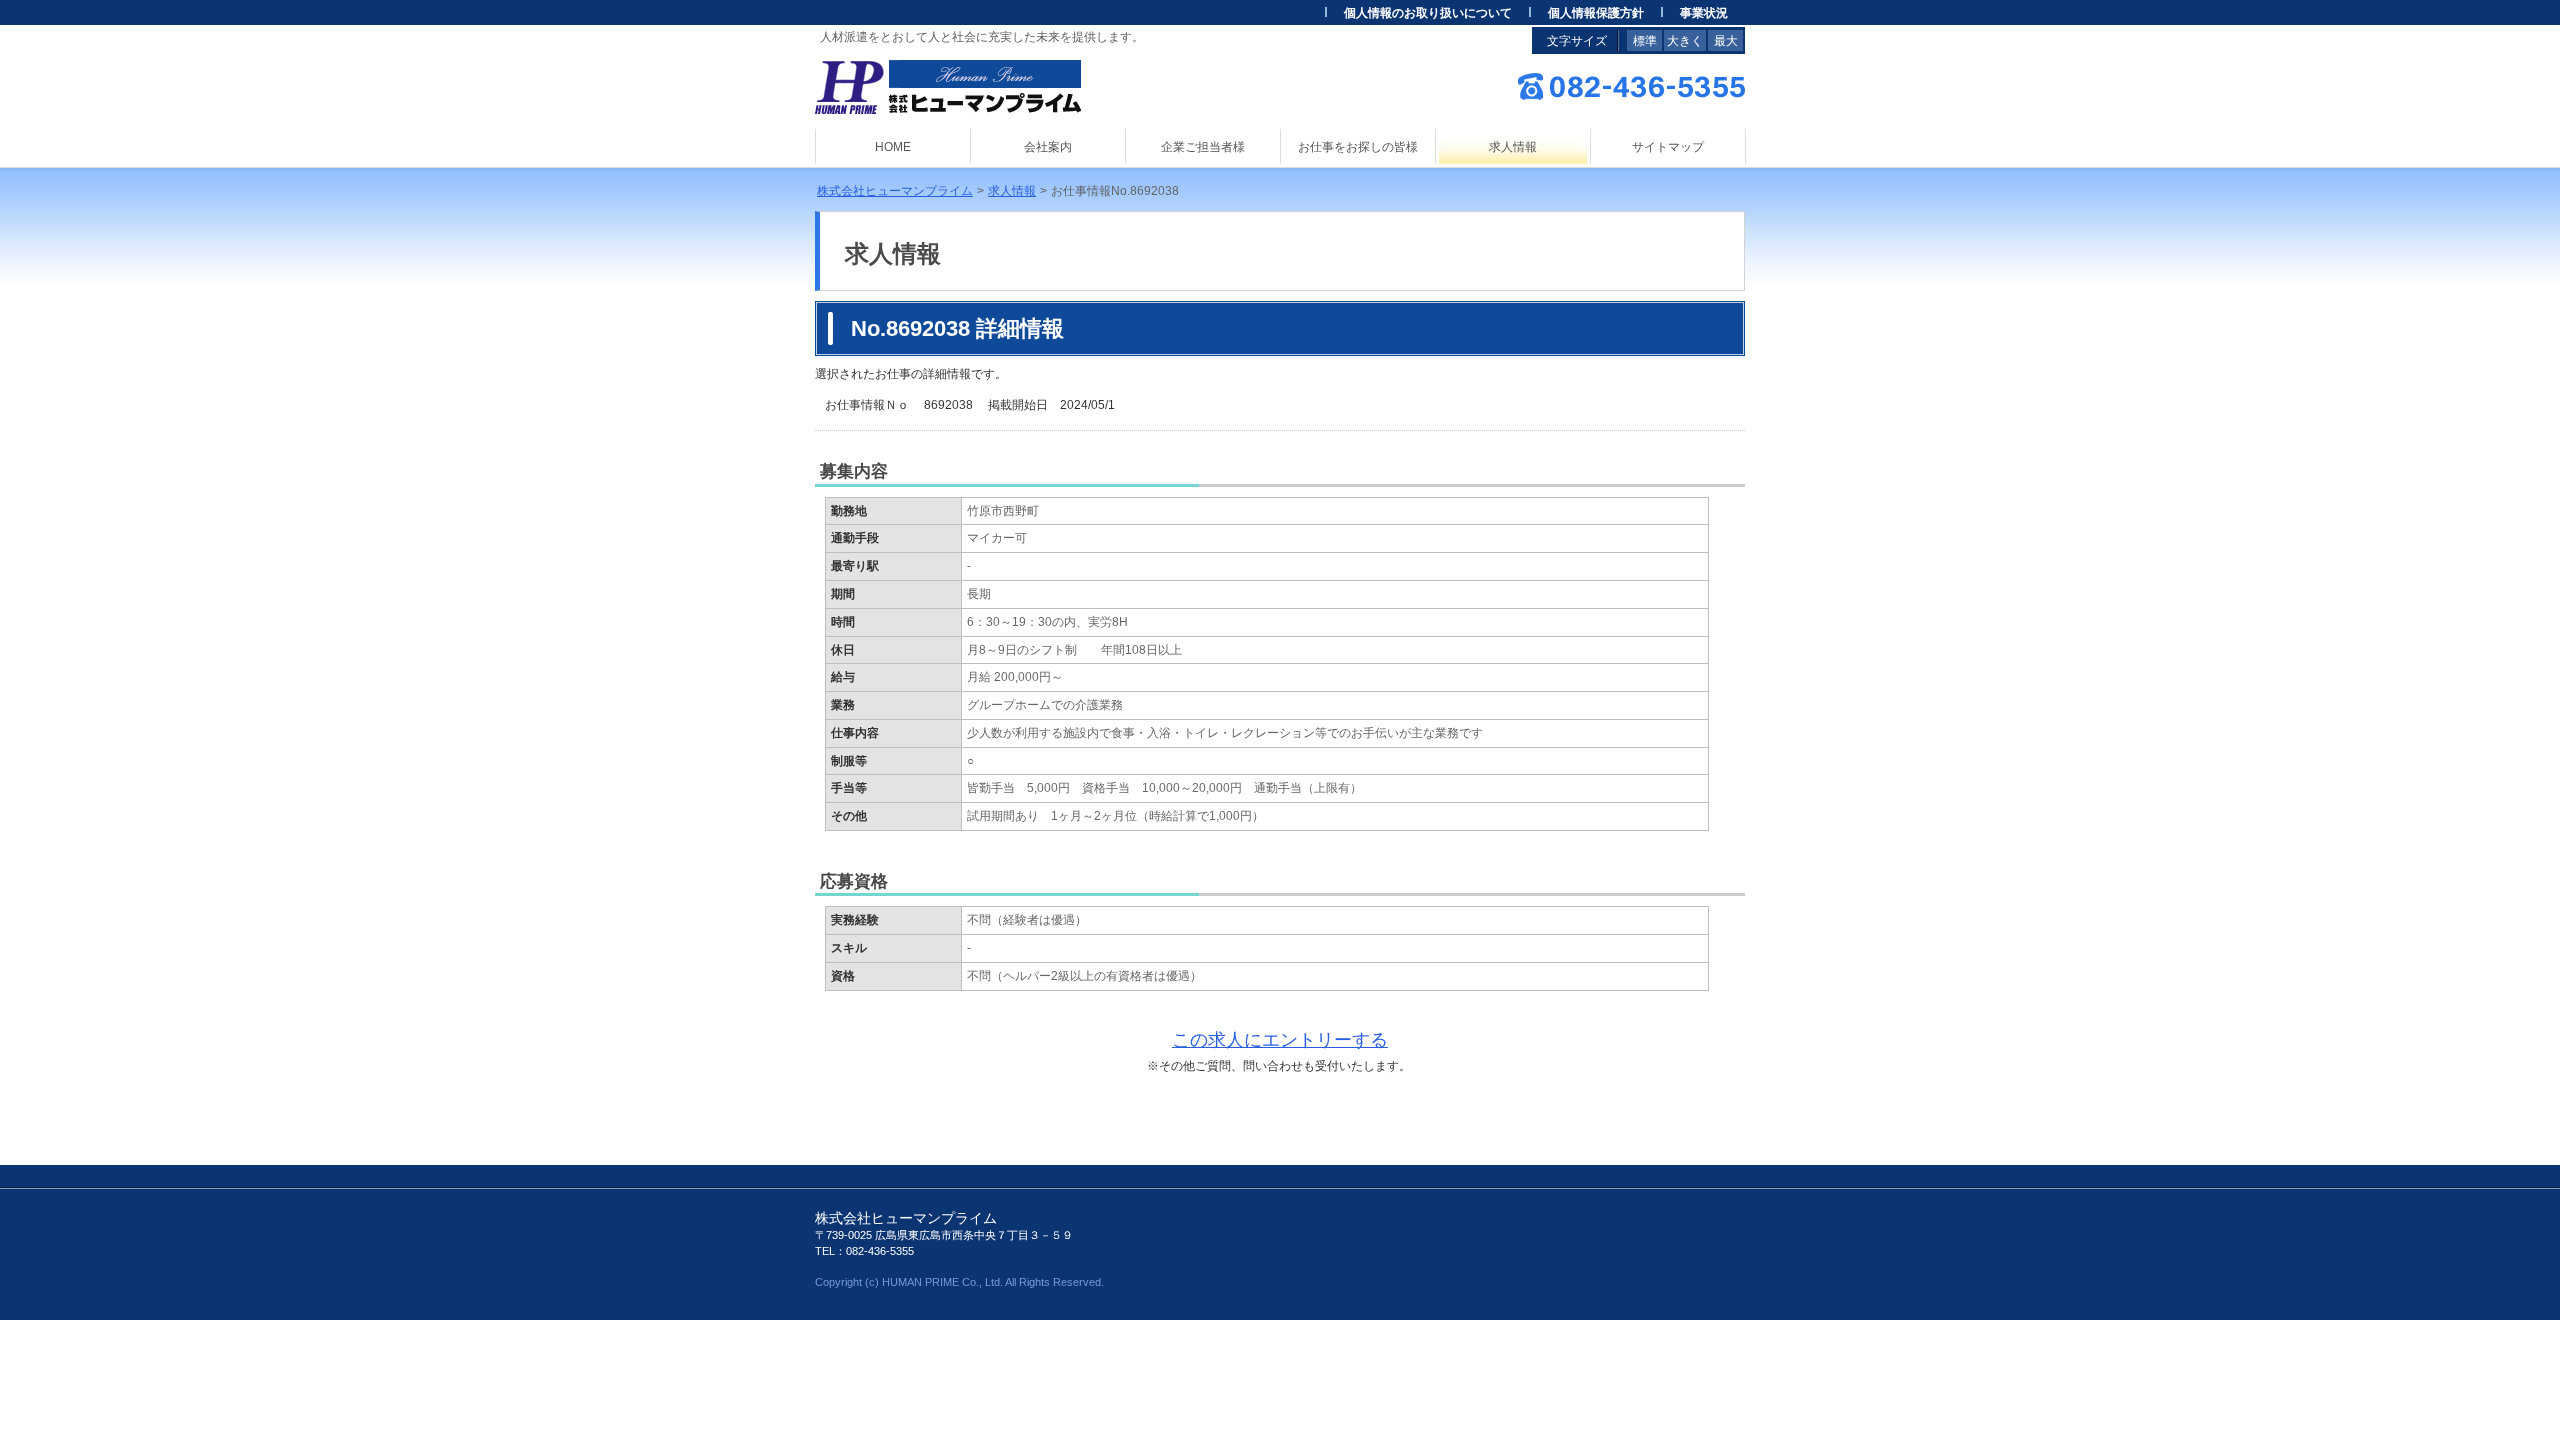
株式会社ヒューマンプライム (895, 191)
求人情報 (1012, 191)
